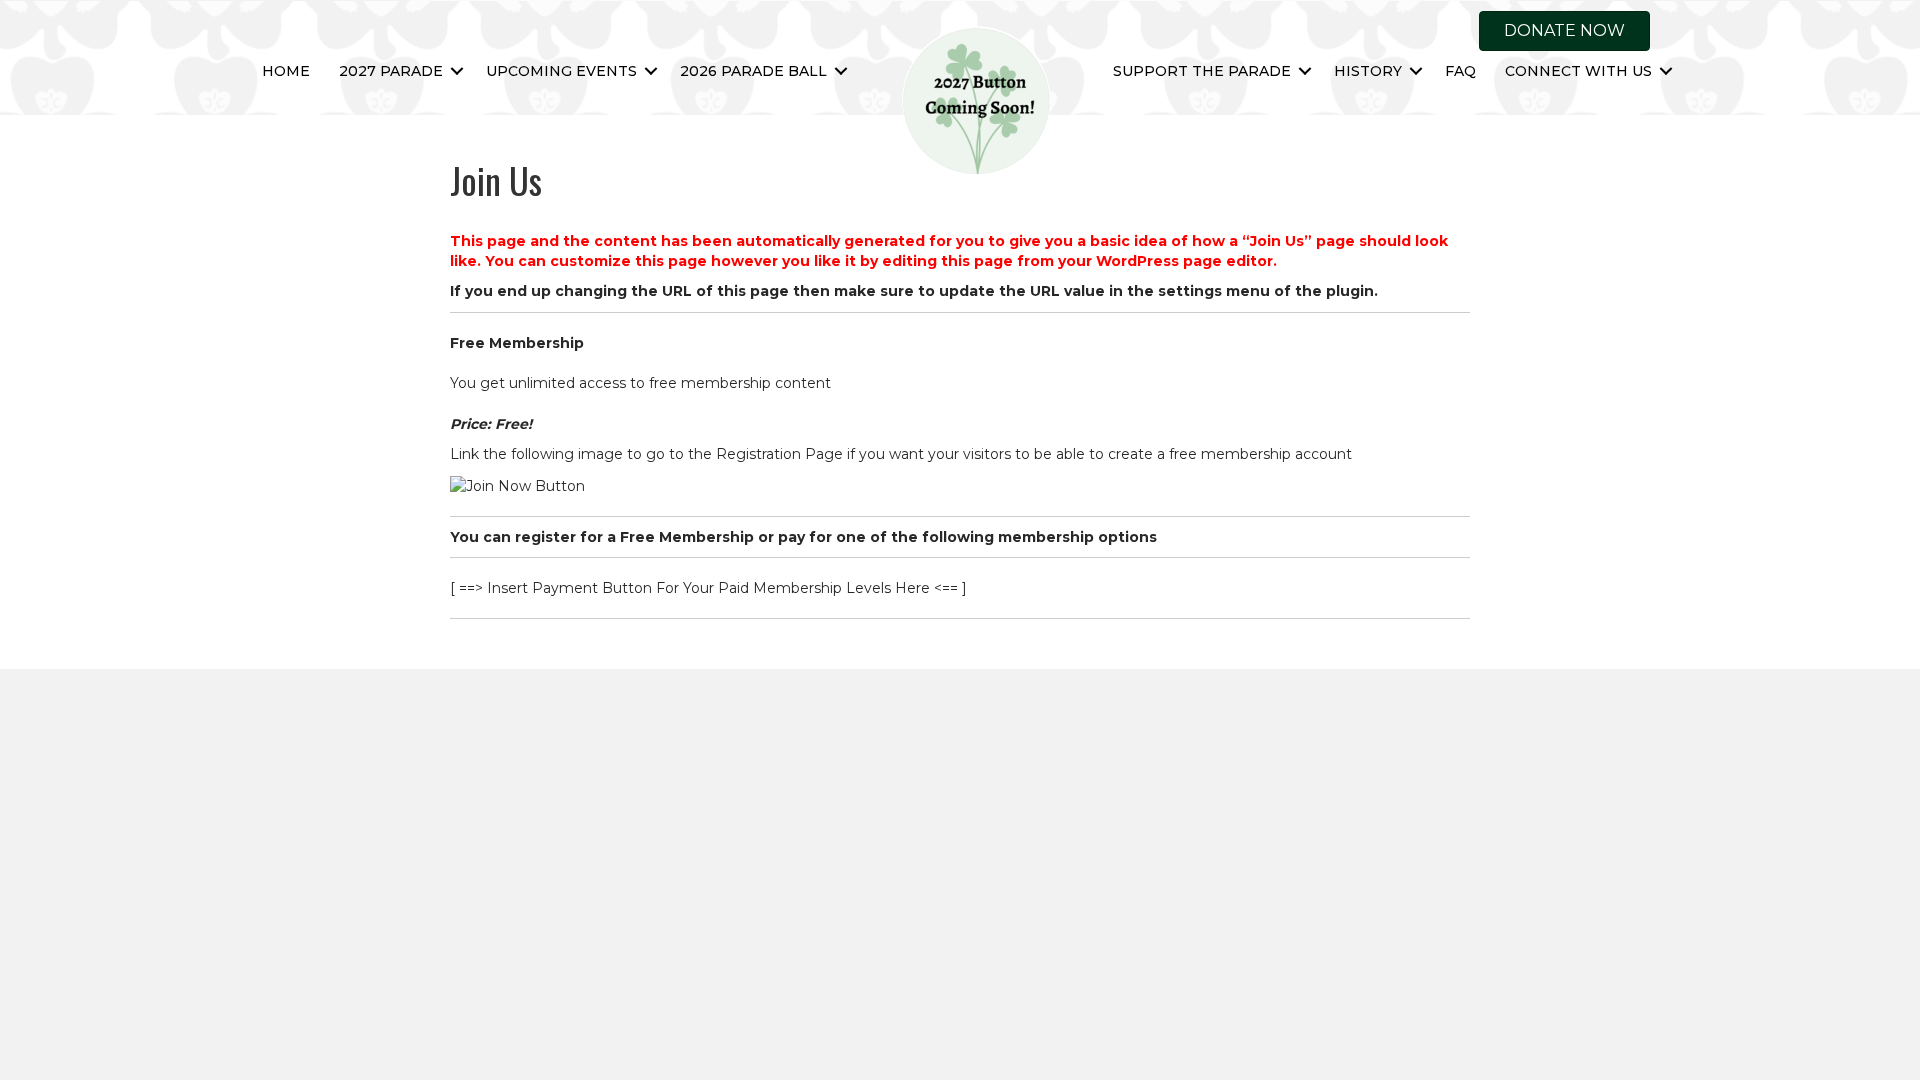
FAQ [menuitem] (1460, 71)
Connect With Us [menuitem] (1578, 71)
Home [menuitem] (286, 71)
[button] (457, 71)
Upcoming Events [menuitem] (561, 71)
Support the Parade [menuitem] (1202, 71)
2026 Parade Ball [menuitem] (753, 71)
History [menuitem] (1368, 71)
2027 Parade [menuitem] (391, 71)
